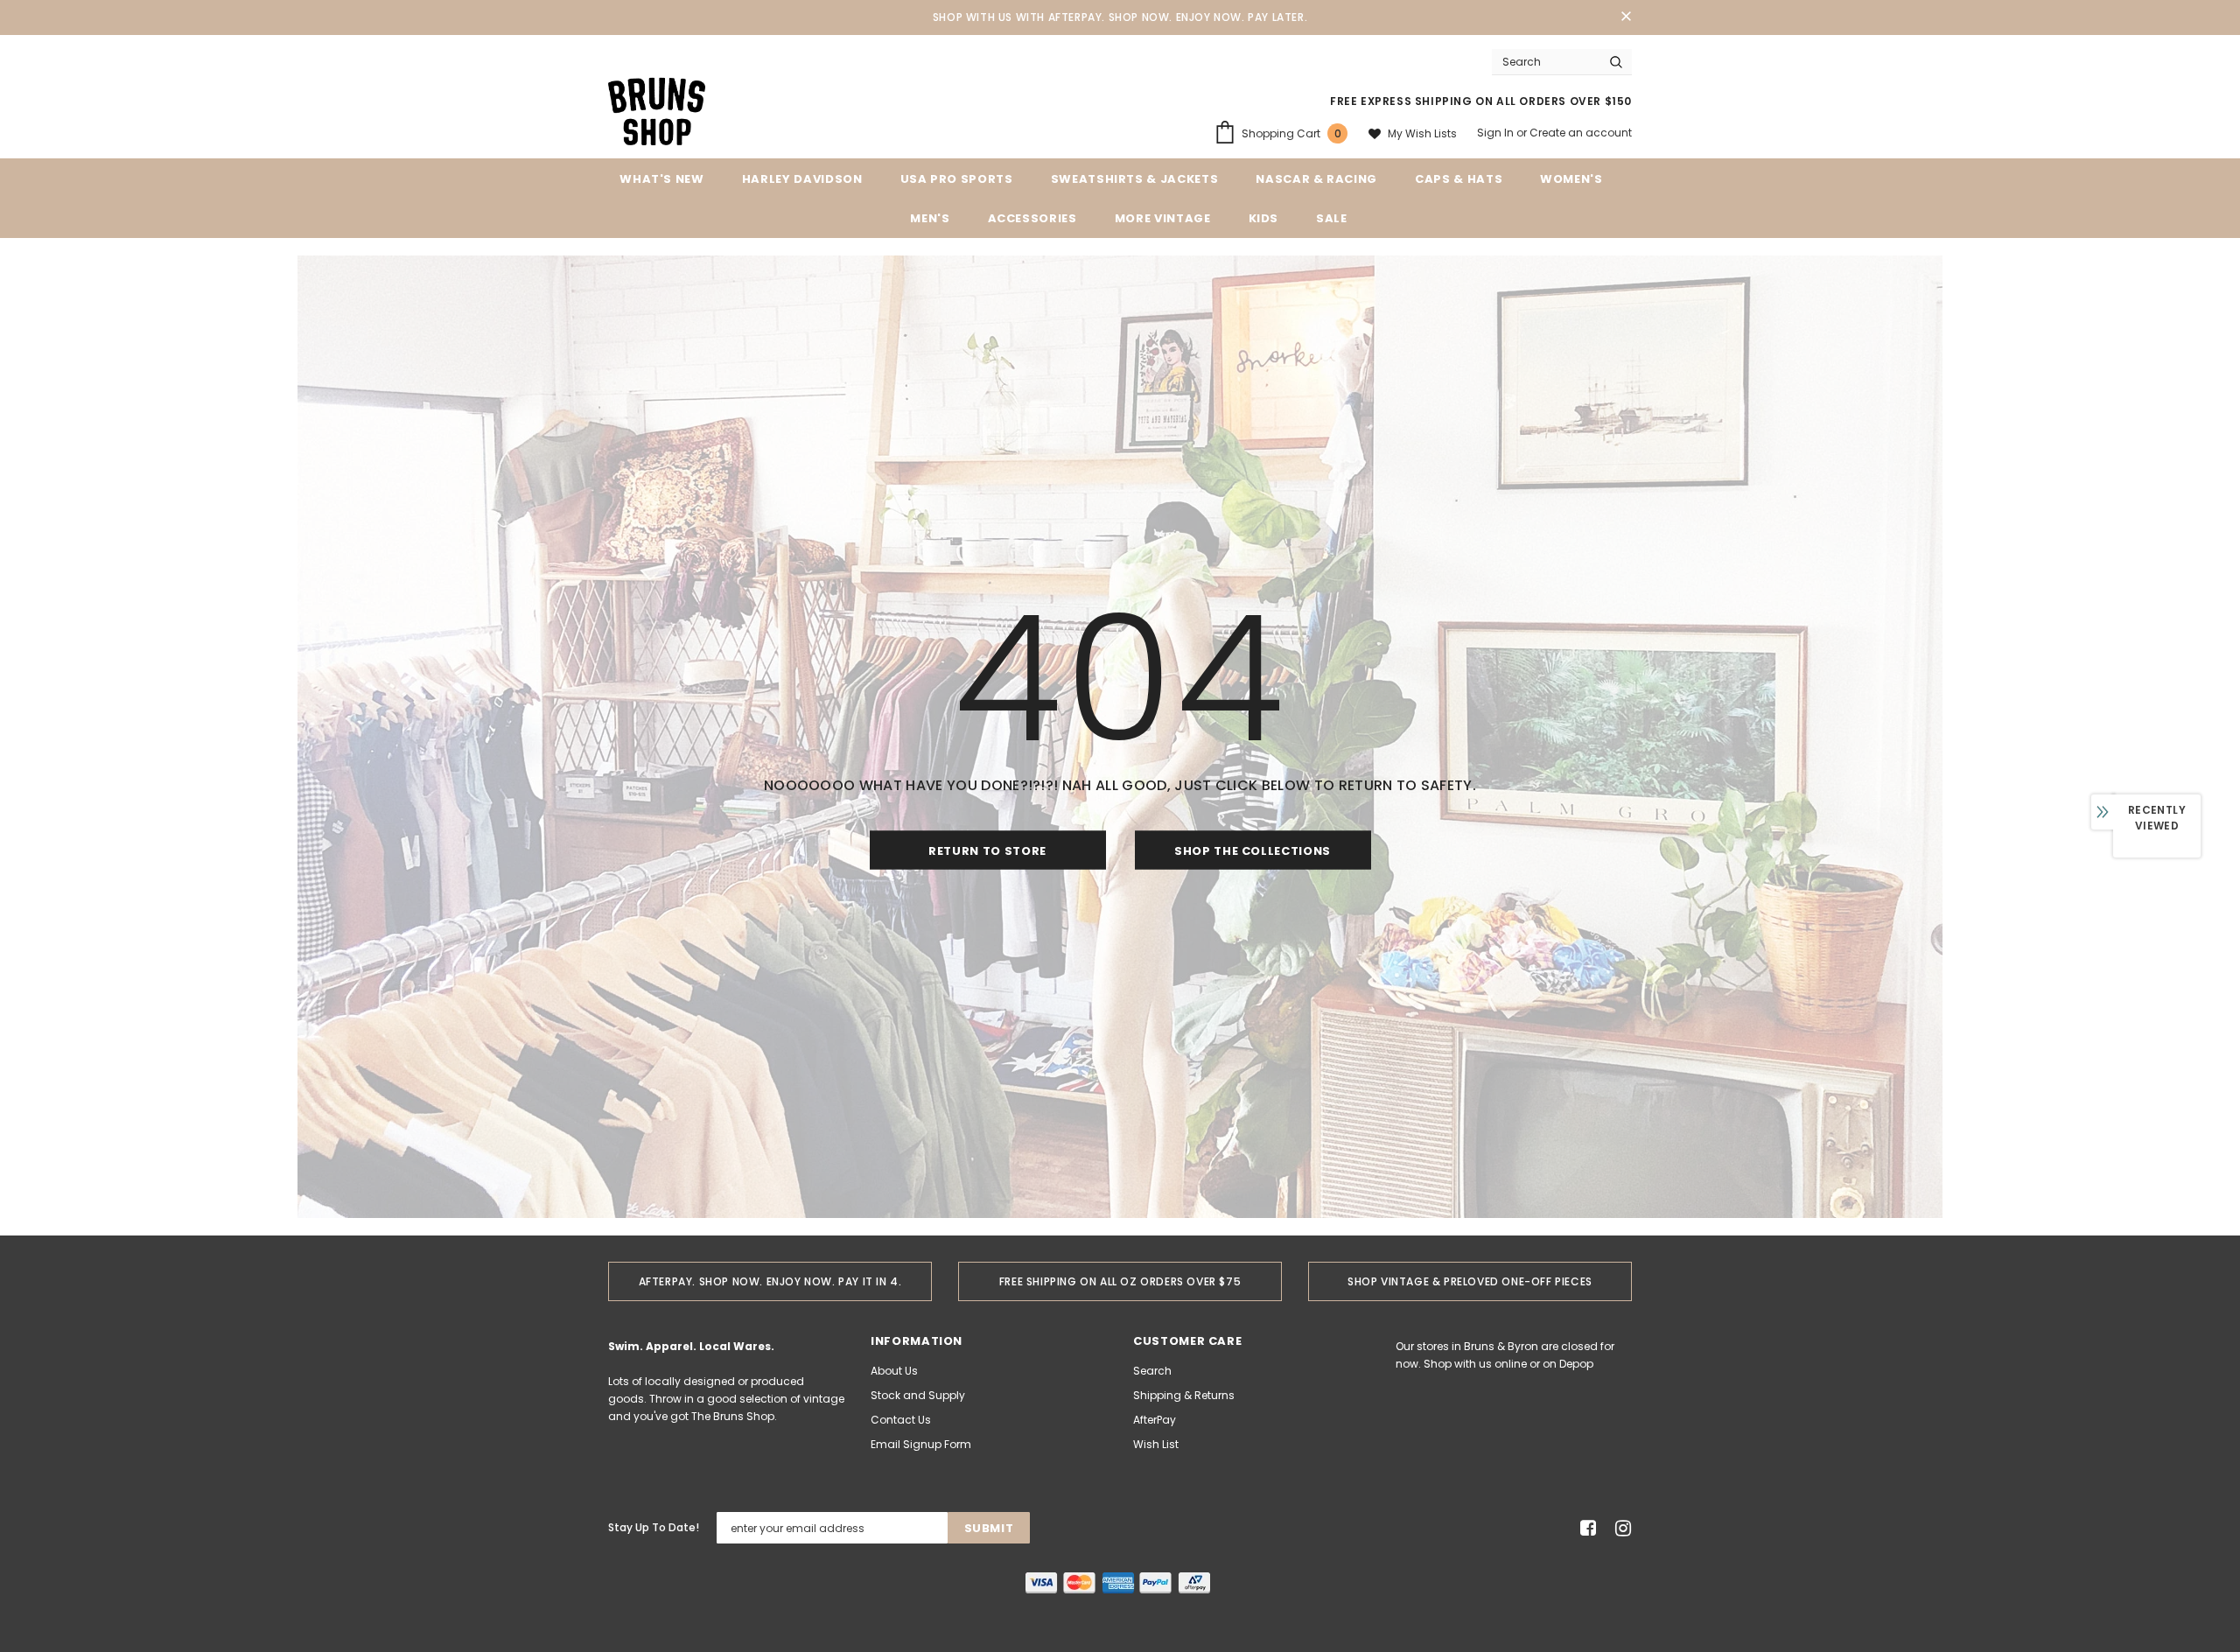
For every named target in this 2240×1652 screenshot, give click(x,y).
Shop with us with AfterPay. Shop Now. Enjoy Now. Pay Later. (1120, 17)
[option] (770, 1281)
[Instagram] (1620, 1528)
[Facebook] (1585, 1528)
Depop (1576, 1364)
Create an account (1581, 133)
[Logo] (657, 110)
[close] (1626, 17)
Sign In (1497, 133)
